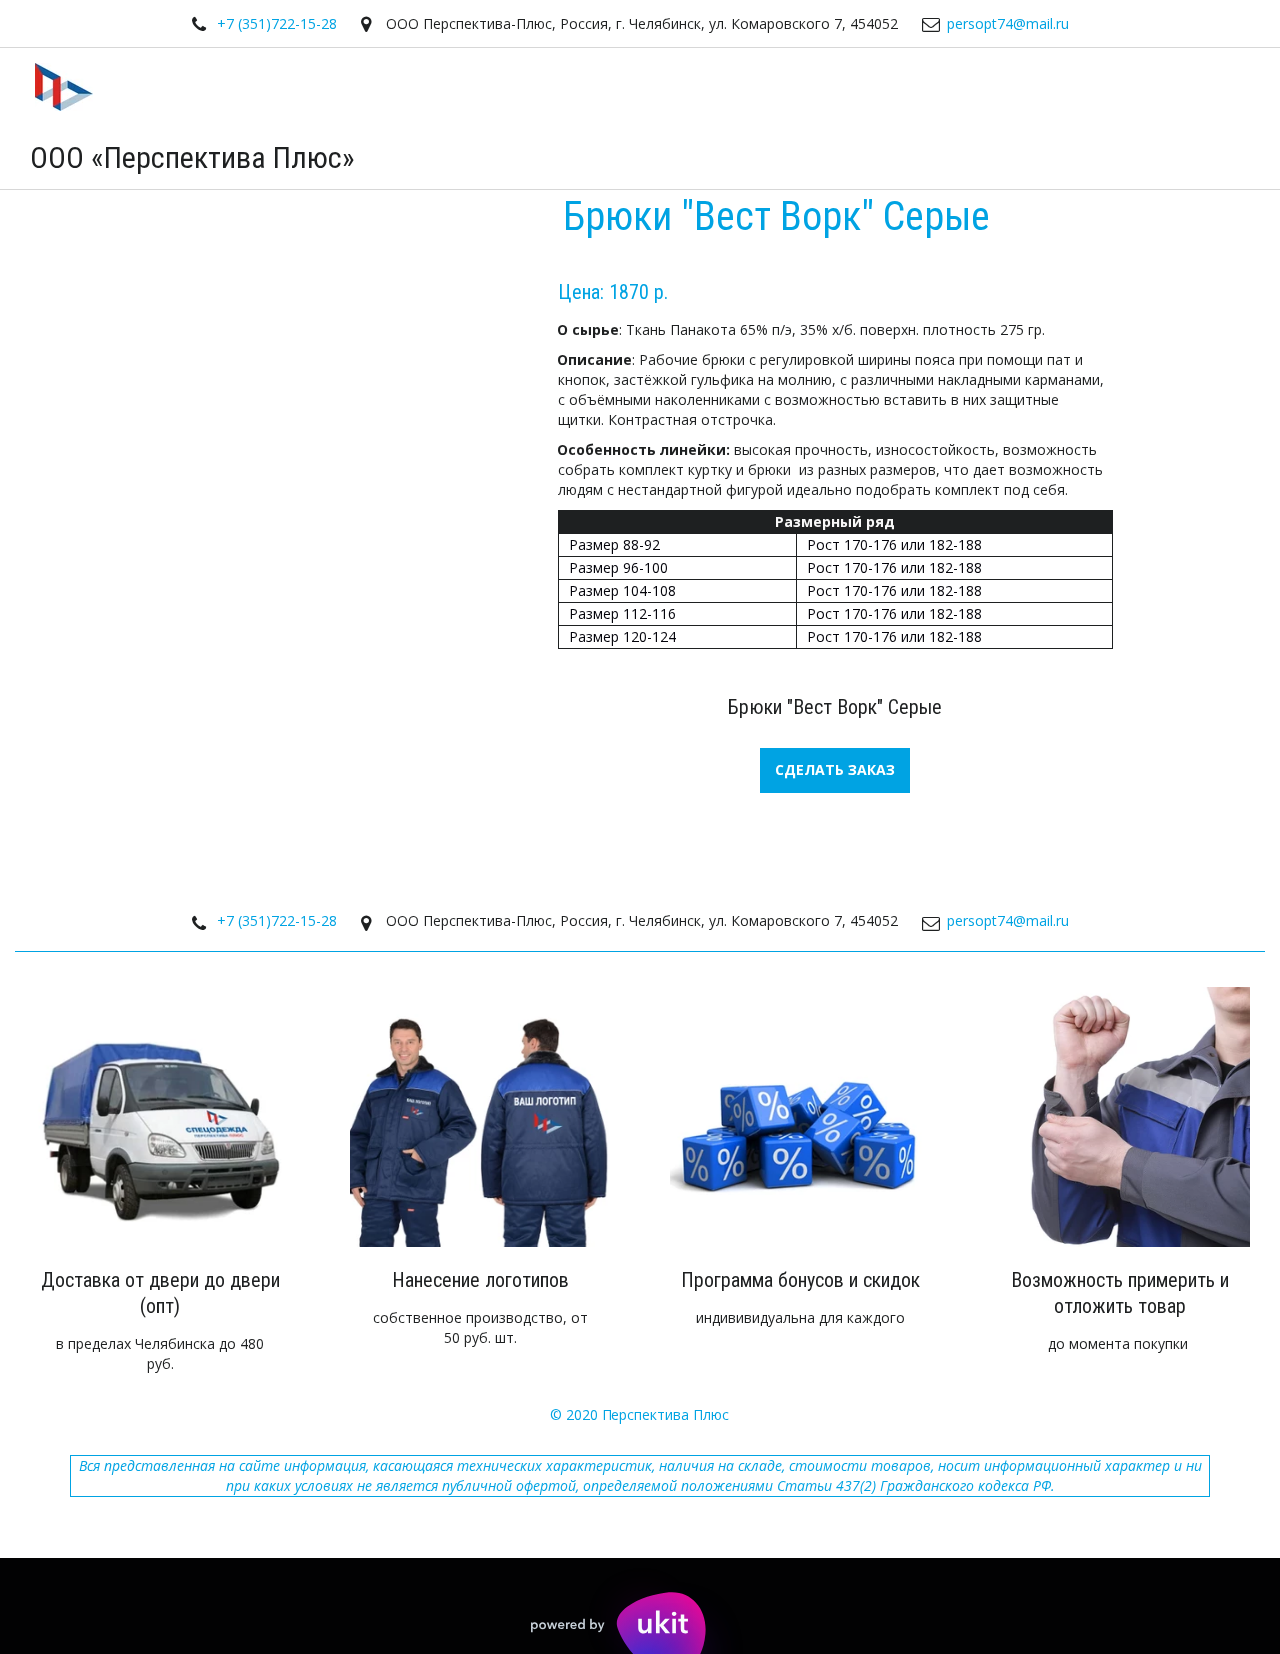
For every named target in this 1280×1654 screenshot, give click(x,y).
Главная (808, 118)
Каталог (909, 118)
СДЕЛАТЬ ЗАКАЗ (835, 769)
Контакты (1117, 118)
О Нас (1017, 118)
